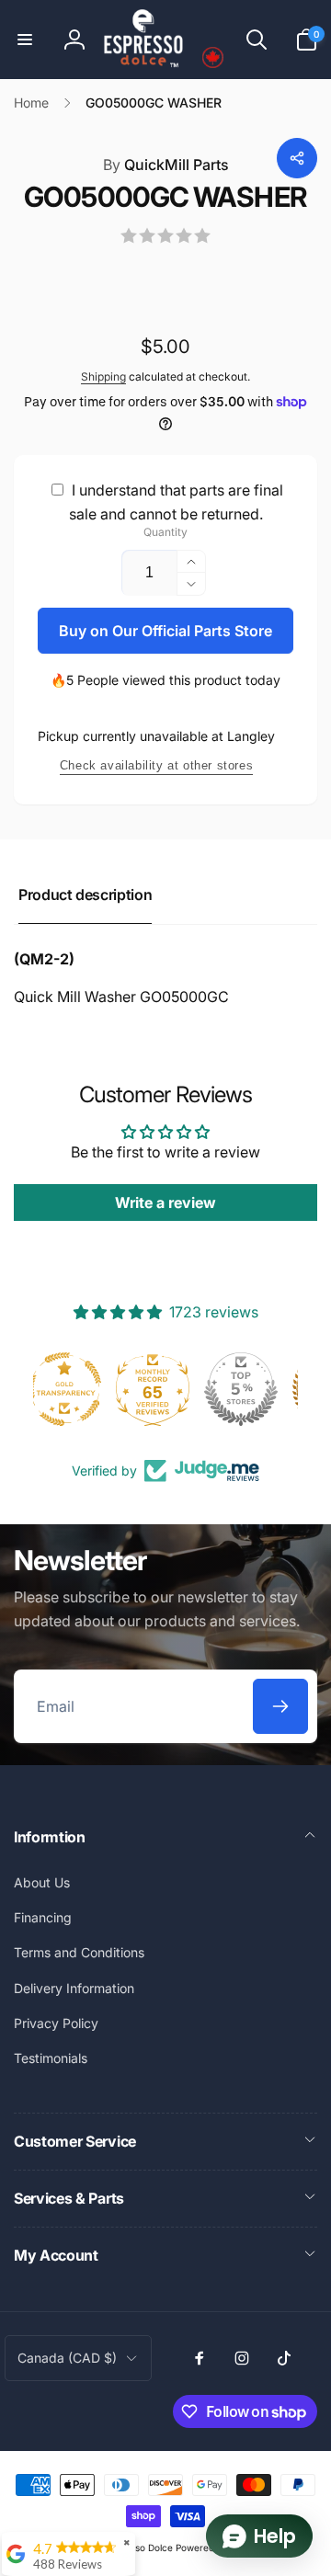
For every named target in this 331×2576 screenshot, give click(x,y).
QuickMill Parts (166, 165)
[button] (25, 40)
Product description (85, 895)
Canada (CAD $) (67, 2358)
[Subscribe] (280, 1706)
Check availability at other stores (156, 765)
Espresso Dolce (139, 2548)
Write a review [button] (165, 1203)
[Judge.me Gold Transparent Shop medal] (165, 1389)
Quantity (165, 532)
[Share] (297, 158)
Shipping (103, 376)
